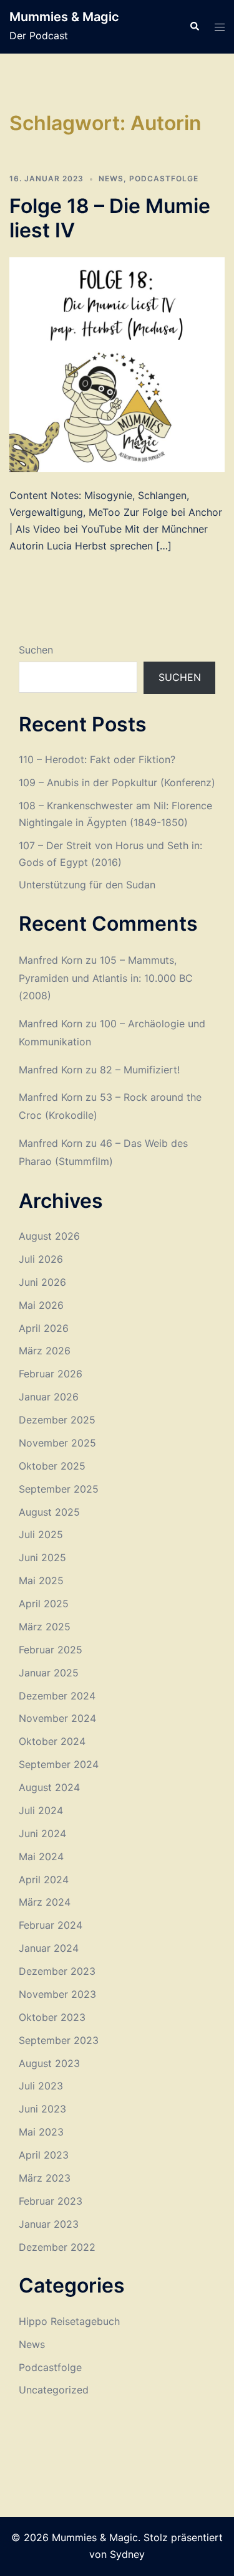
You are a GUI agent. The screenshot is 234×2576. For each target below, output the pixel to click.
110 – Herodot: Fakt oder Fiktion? (97, 759)
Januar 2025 (49, 1673)
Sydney (127, 2554)
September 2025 (59, 1489)
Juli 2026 (41, 1259)
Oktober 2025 (52, 1466)
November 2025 (57, 1443)
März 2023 (45, 2178)
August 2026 (49, 1236)
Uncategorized (54, 2390)
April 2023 (44, 2155)
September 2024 (59, 1764)
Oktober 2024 (52, 1741)
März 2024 (45, 1902)
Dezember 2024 (57, 1696)
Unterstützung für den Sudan (87, 885)
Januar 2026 (49, 1397)
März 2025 (45, 1627)
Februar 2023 (51, 2201)
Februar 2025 (51, 1650)
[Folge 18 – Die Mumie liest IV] (117, 364)
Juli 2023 (41, 2086)
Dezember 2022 (57, 2247)
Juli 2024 (41, 1810)
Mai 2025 (41, 1580)
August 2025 (49, 1512)
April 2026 (44, 1328)
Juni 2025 (42, 1557)
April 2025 (44, 1604)
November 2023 (57, 1994)
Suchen (36, 650)
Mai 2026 (41, 1305)
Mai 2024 (41, 1856)
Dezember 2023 (57, 1971)
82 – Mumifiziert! (140, 1070)
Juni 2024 (42, 1833)
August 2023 (49, 2063)
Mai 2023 (41, 2132)
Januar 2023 (49, 2224)
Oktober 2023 (52, 2017)
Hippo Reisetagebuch (69, 2321)
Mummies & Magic (64, 17)
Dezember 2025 (57, 1420)
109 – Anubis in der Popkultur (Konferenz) (117, 782)
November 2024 (57, 1718)
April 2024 (44, 1880)
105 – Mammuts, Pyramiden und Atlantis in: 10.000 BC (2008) (106, 978)
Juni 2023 (42, 2109)
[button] (194, 27)
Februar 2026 (51, 1374)
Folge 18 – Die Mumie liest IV (110, 218)
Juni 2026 (42, 1282)
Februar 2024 (51, 1925)
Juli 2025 (41, 1534)
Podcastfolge (164, 178)
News (111, 178)
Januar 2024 (49, 1948)
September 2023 (59, 2040)
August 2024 (49, 1787)
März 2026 (45, 1351)
